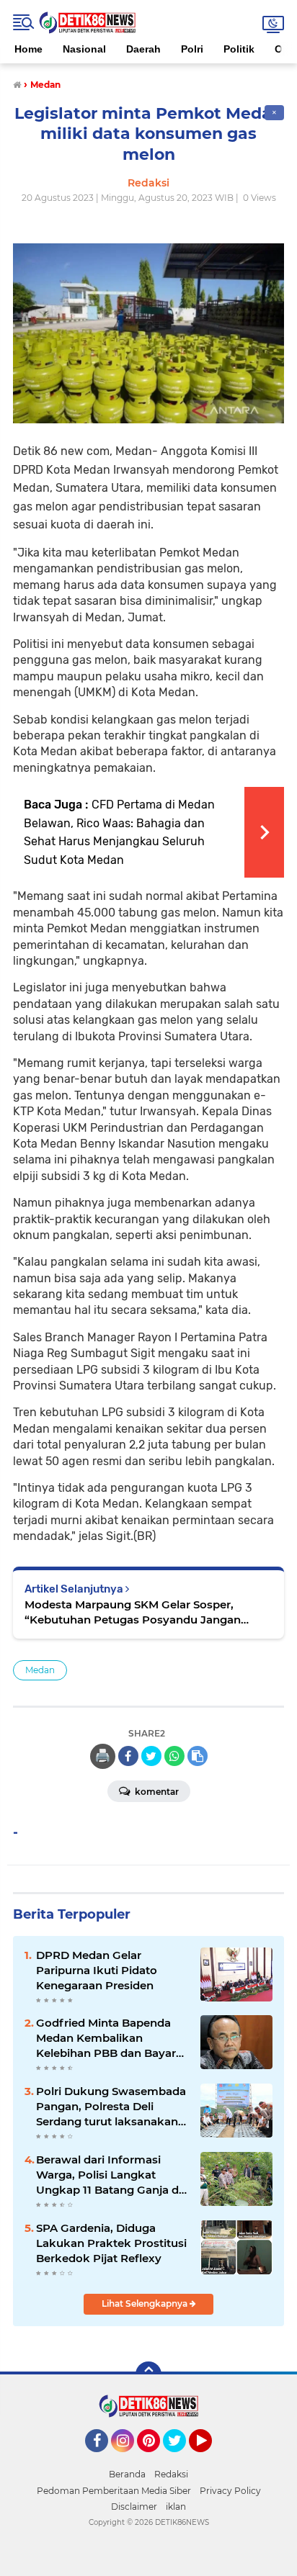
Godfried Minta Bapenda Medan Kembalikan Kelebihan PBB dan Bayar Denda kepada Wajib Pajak (110, 2038)
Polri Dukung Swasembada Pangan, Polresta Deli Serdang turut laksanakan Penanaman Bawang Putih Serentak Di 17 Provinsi (111, 2107)
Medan (40, 1670)
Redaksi (171, 2474)
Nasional (84, 49)
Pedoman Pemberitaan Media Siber (114, 2491)
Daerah (143, 49)
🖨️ (102, 1756)
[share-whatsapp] (174, 1756)
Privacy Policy (230, 2491)
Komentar (156, 1792)
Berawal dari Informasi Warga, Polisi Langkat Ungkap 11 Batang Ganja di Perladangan (109, 2175)
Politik (239, 49)
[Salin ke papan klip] (198, 1756)
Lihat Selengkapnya (146, 2303)
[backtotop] (148, 2374)
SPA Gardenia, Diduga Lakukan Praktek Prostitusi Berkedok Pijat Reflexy (111, 2243)
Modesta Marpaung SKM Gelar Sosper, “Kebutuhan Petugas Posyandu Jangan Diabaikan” (133, 1612)
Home (28, 49)
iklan (176, 2507)
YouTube (210, 2459)
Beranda (127, 2474)
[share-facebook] (128, 1756)
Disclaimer (134, 2507)
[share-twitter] (151, 1756)
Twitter (181, 2459)
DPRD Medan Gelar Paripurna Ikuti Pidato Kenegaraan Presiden (97, 1970)
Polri (192, 49)
